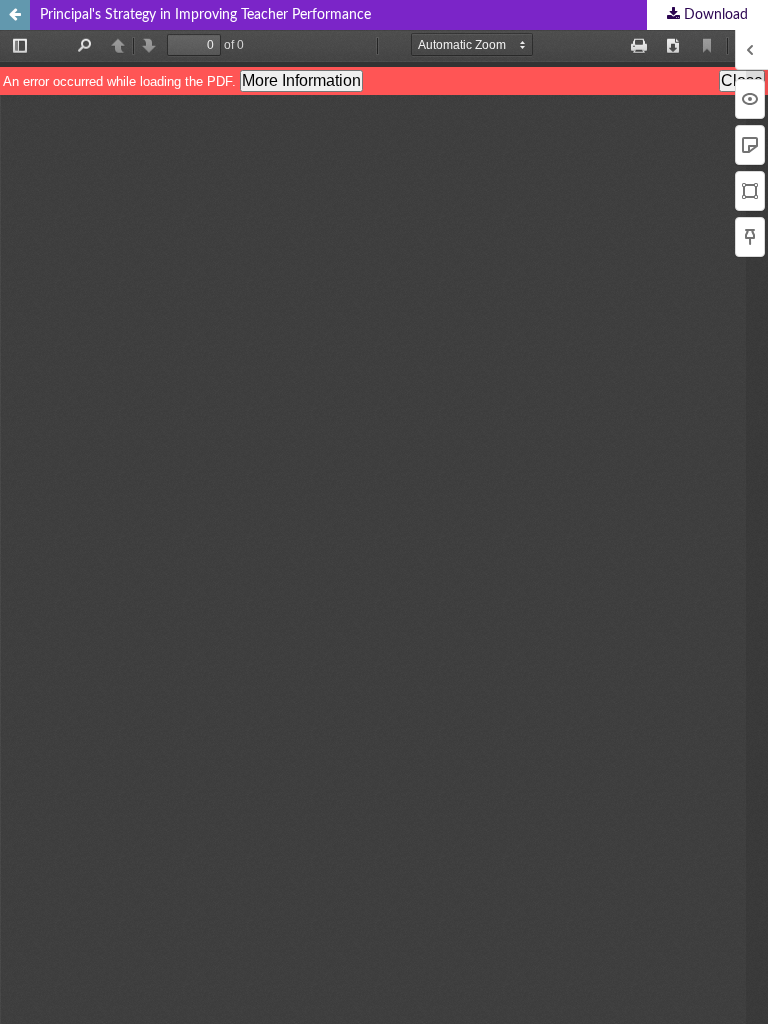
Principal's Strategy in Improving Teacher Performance (205, 15)
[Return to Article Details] (15, 15)
